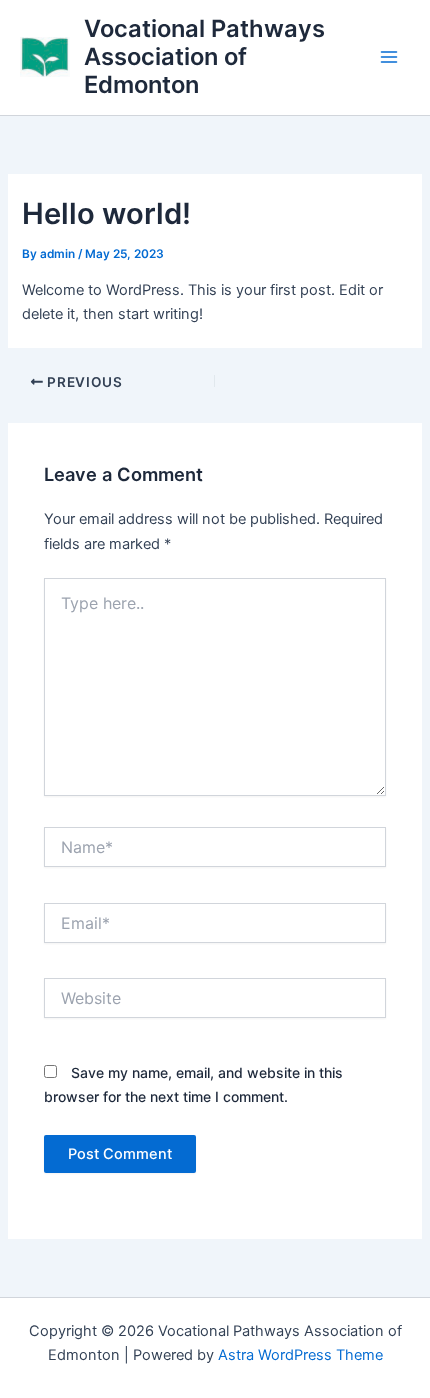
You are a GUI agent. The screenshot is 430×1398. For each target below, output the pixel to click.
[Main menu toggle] (389, 57)
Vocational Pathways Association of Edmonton (204, 57)
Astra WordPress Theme (300, 1355)
